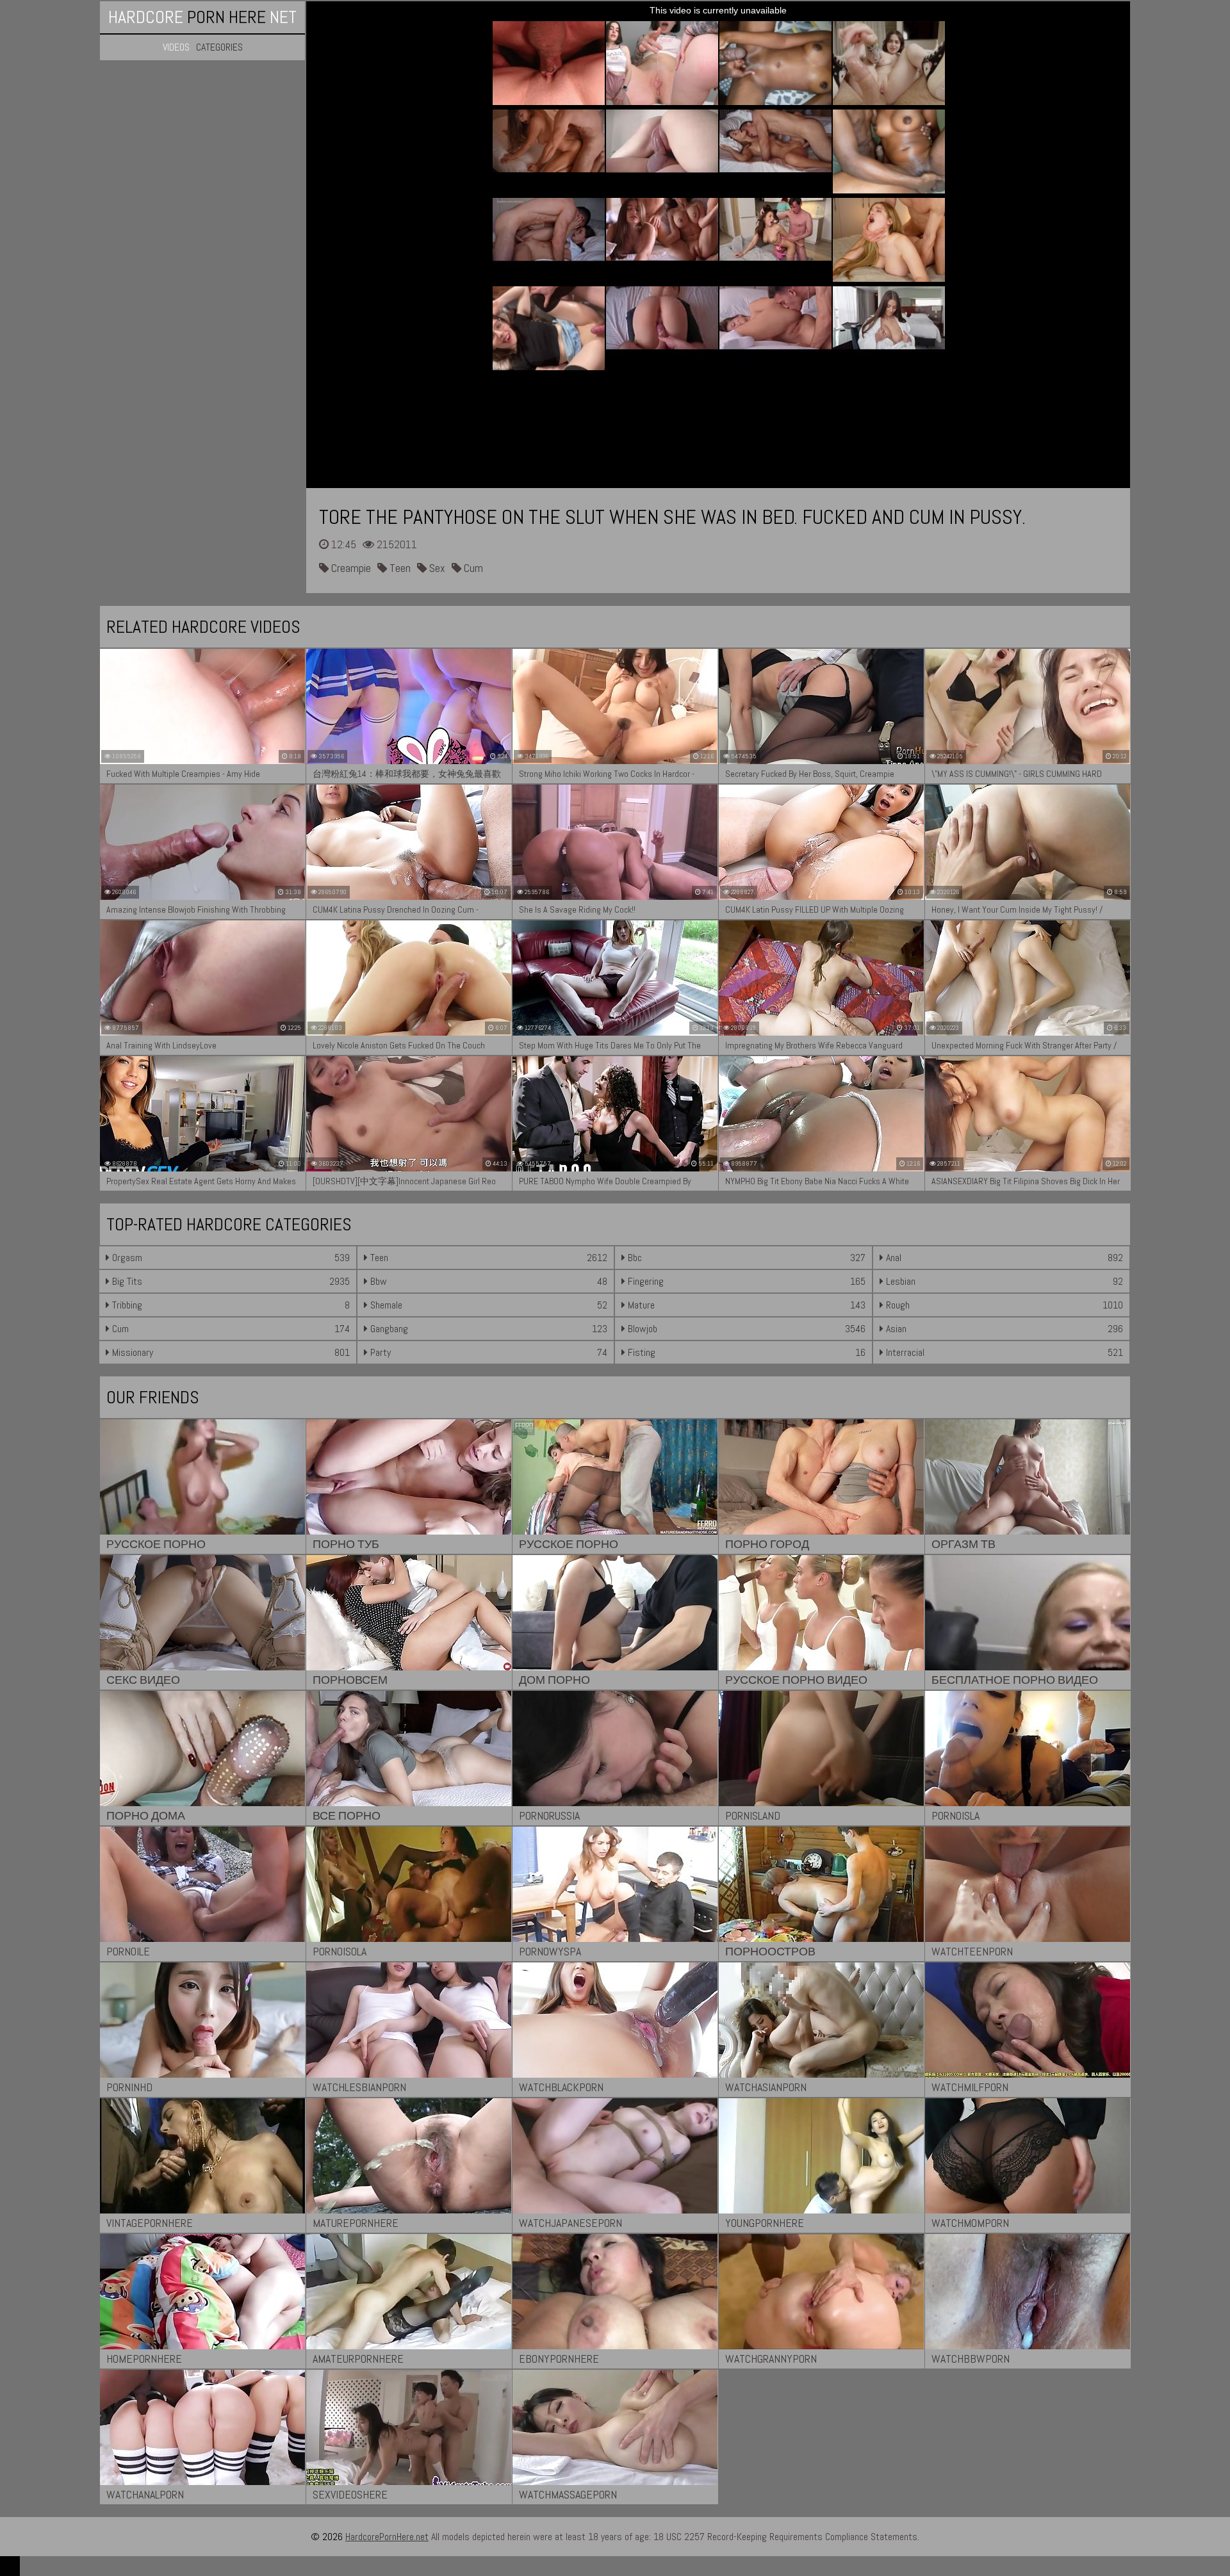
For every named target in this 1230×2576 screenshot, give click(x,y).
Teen (399, 568)
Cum (472, 568)
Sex (436, 568)
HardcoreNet (202, 17)
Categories (219, 47)
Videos (176, 47)
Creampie (350, 568)
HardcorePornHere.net (387, 2537)
